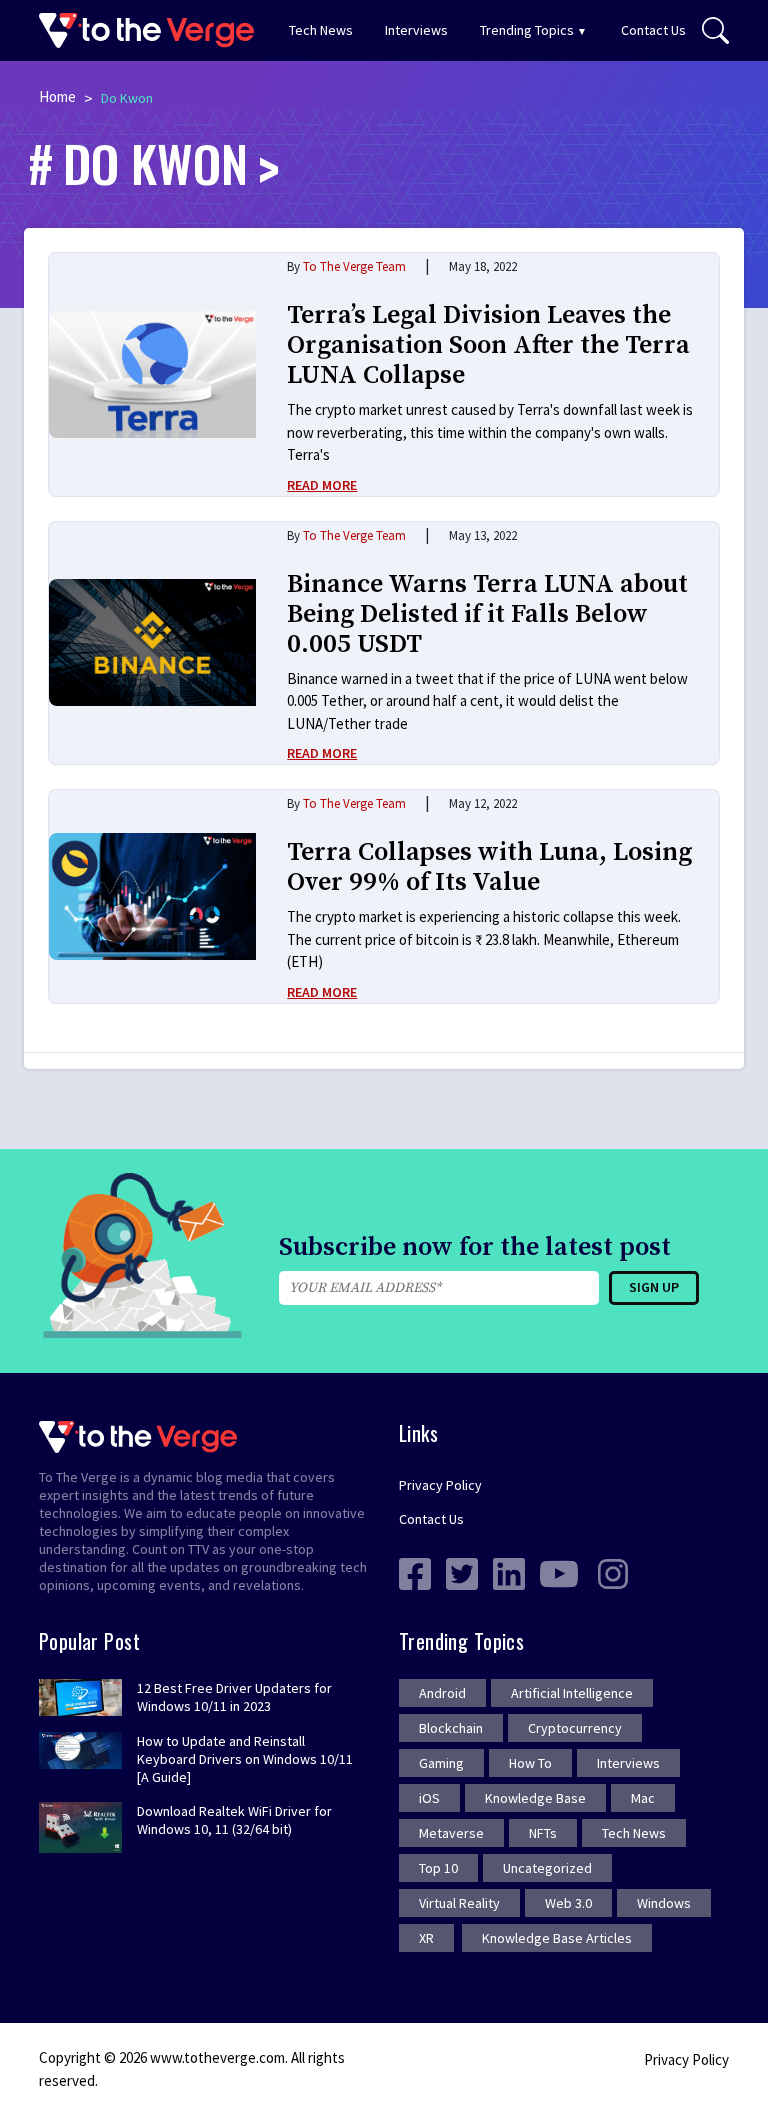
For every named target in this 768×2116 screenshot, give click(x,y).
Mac (643, 1798)
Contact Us (653, 30)
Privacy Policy (440, 1485)
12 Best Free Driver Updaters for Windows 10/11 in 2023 (234, 1697)
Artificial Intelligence (572, 1693)
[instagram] (613, 1572)
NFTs (543, 1833)
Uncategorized (547, 1868)
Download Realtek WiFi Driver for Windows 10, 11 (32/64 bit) (234, 1820)
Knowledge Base (535, 1798)
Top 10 (438, 1868)
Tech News (321, 30)
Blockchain (451, 1728)
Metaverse (451, 1833)
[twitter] (462, 1572)
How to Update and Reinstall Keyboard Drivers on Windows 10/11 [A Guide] (245, 1759)
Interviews (416, 30)
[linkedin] (509, 1572)
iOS (429, 1798)
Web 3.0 (568, 1903)
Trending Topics (527, 30)
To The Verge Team (354, 266)
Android (442, 1693)
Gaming (441, 1763)
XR (426, 1938)
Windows (664, 1903)
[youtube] (559, 1572)
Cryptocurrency (575, 1728)
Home (57, 96)
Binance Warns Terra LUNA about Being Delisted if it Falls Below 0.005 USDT (487, 614)
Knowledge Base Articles (557, 1938)
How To (530, 1763)
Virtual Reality (459, 1903)
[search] (715, 31)
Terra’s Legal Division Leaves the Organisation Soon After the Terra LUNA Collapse (488, 345)
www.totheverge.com (217, 2057)
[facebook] (415, 1572)
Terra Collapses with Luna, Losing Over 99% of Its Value (489, 867)
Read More (322, 485)
